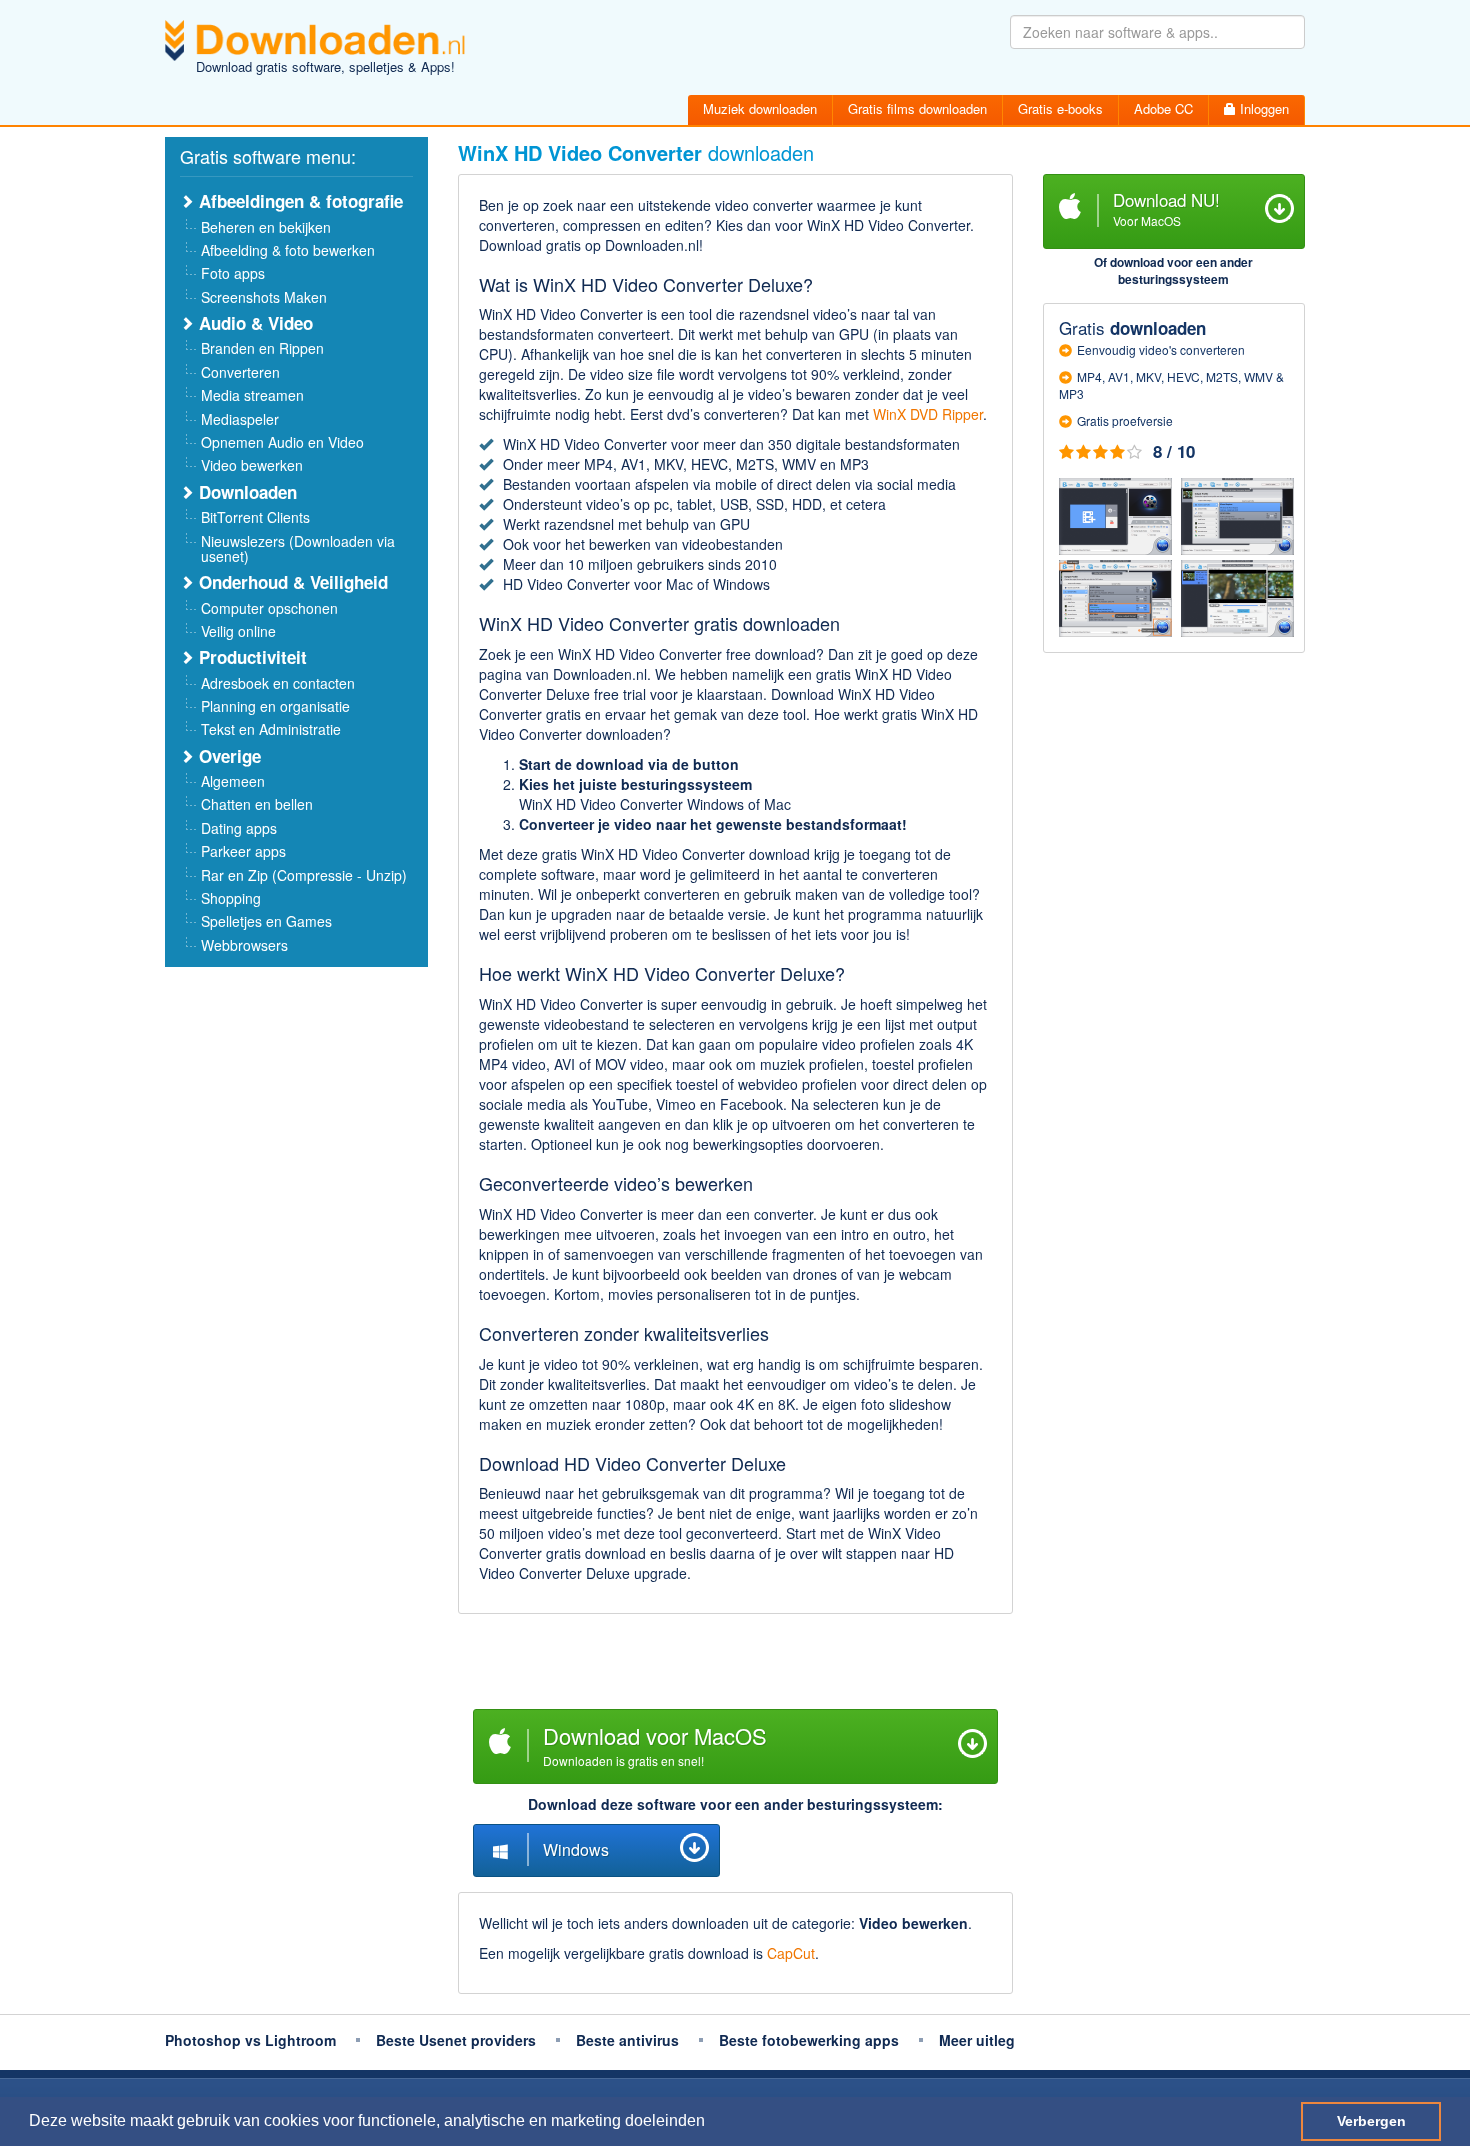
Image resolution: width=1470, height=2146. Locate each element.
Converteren (240, 372)
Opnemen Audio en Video (282, 442)
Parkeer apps (243, 851)
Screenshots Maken (264, 297)
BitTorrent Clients (255, 517)
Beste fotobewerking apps (809, 2040)
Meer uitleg (977, 2040)
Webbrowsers (244, 945)
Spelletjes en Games (266, 921)
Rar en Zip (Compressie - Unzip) (304, 875)
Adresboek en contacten (278, 683)
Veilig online (238, 631)
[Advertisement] (735, 1664)
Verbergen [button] (1371, 2121)
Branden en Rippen (262, 348)
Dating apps (239, 828)
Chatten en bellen (257, 804)
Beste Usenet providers (456, 2040)
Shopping (231, 898)
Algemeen (233, 781)
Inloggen (1262, 108)
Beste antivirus (627, 2040)
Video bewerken (252, 465)
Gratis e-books (1060, 108)
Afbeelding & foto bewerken (288, 250)
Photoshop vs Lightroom (250, 2040)
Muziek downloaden (760, 108)
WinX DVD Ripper (928, 414)
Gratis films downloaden (917, 108)
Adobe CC (1163, 108)
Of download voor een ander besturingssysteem (1173, 270)
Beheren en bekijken (266, 227)
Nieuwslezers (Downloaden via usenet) (298, 548)
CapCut (791, 1953)
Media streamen (252, 395)
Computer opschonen (269, 608)
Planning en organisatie (275, 706)
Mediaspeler (240, 419)
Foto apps (233, 273)
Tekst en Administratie (271, 729)
